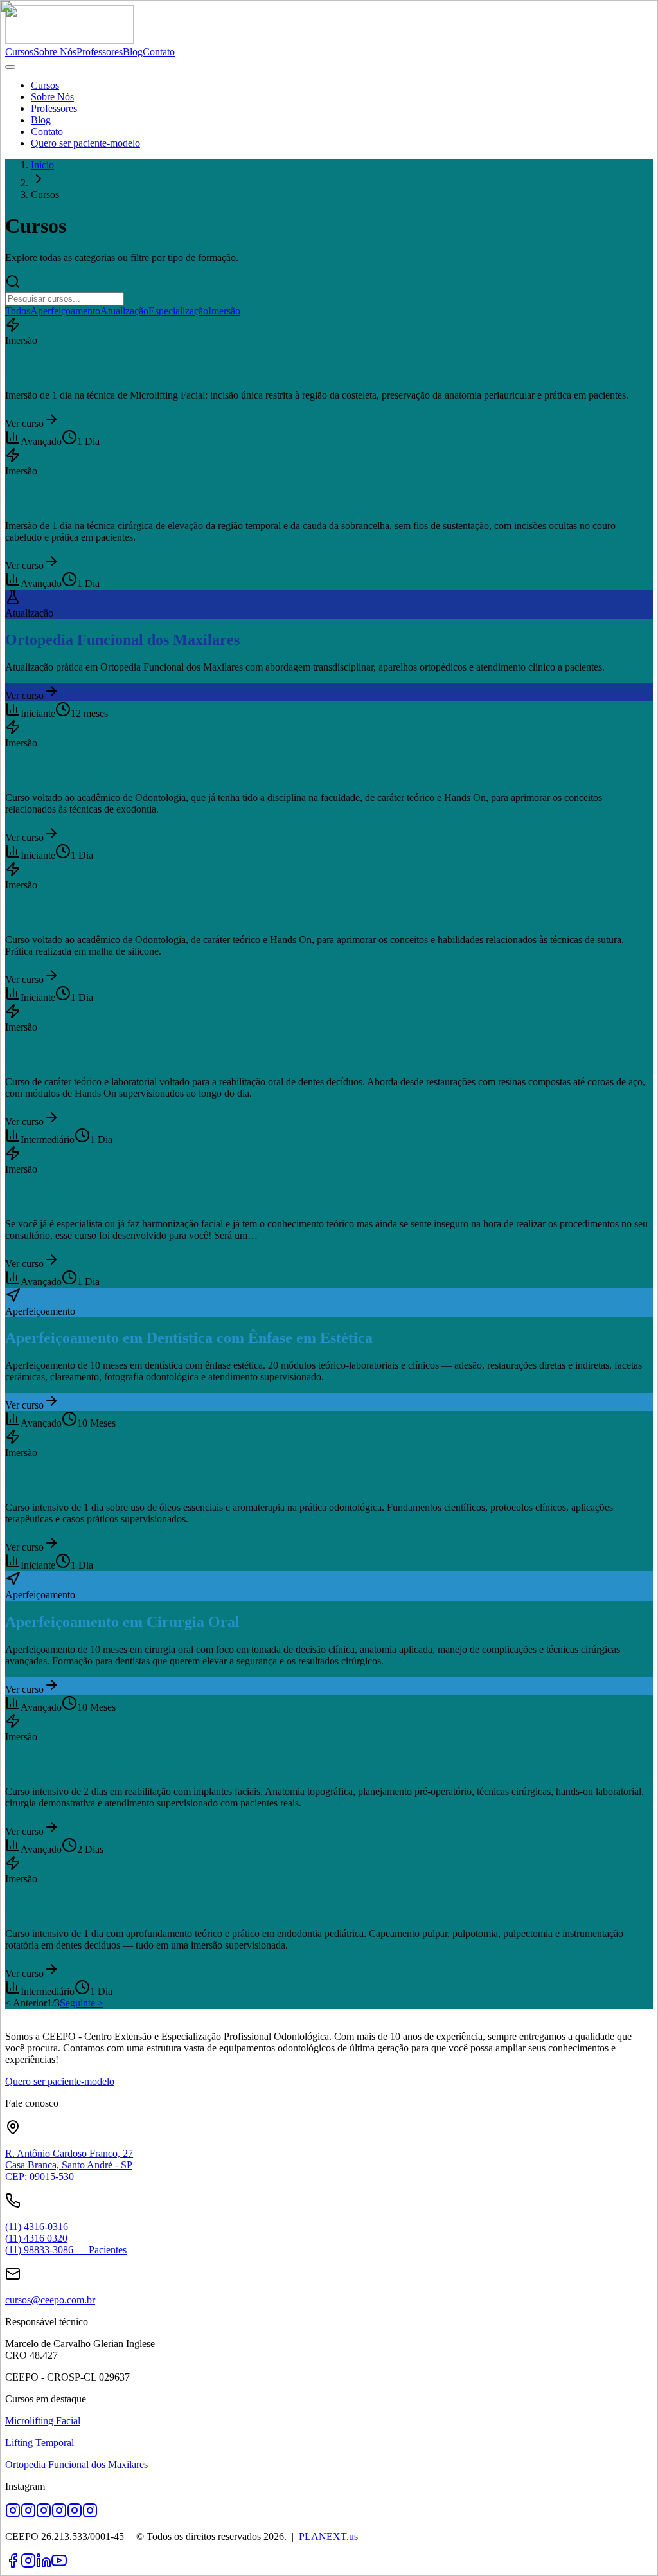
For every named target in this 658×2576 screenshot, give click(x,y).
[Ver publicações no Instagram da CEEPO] (90, 2515)
